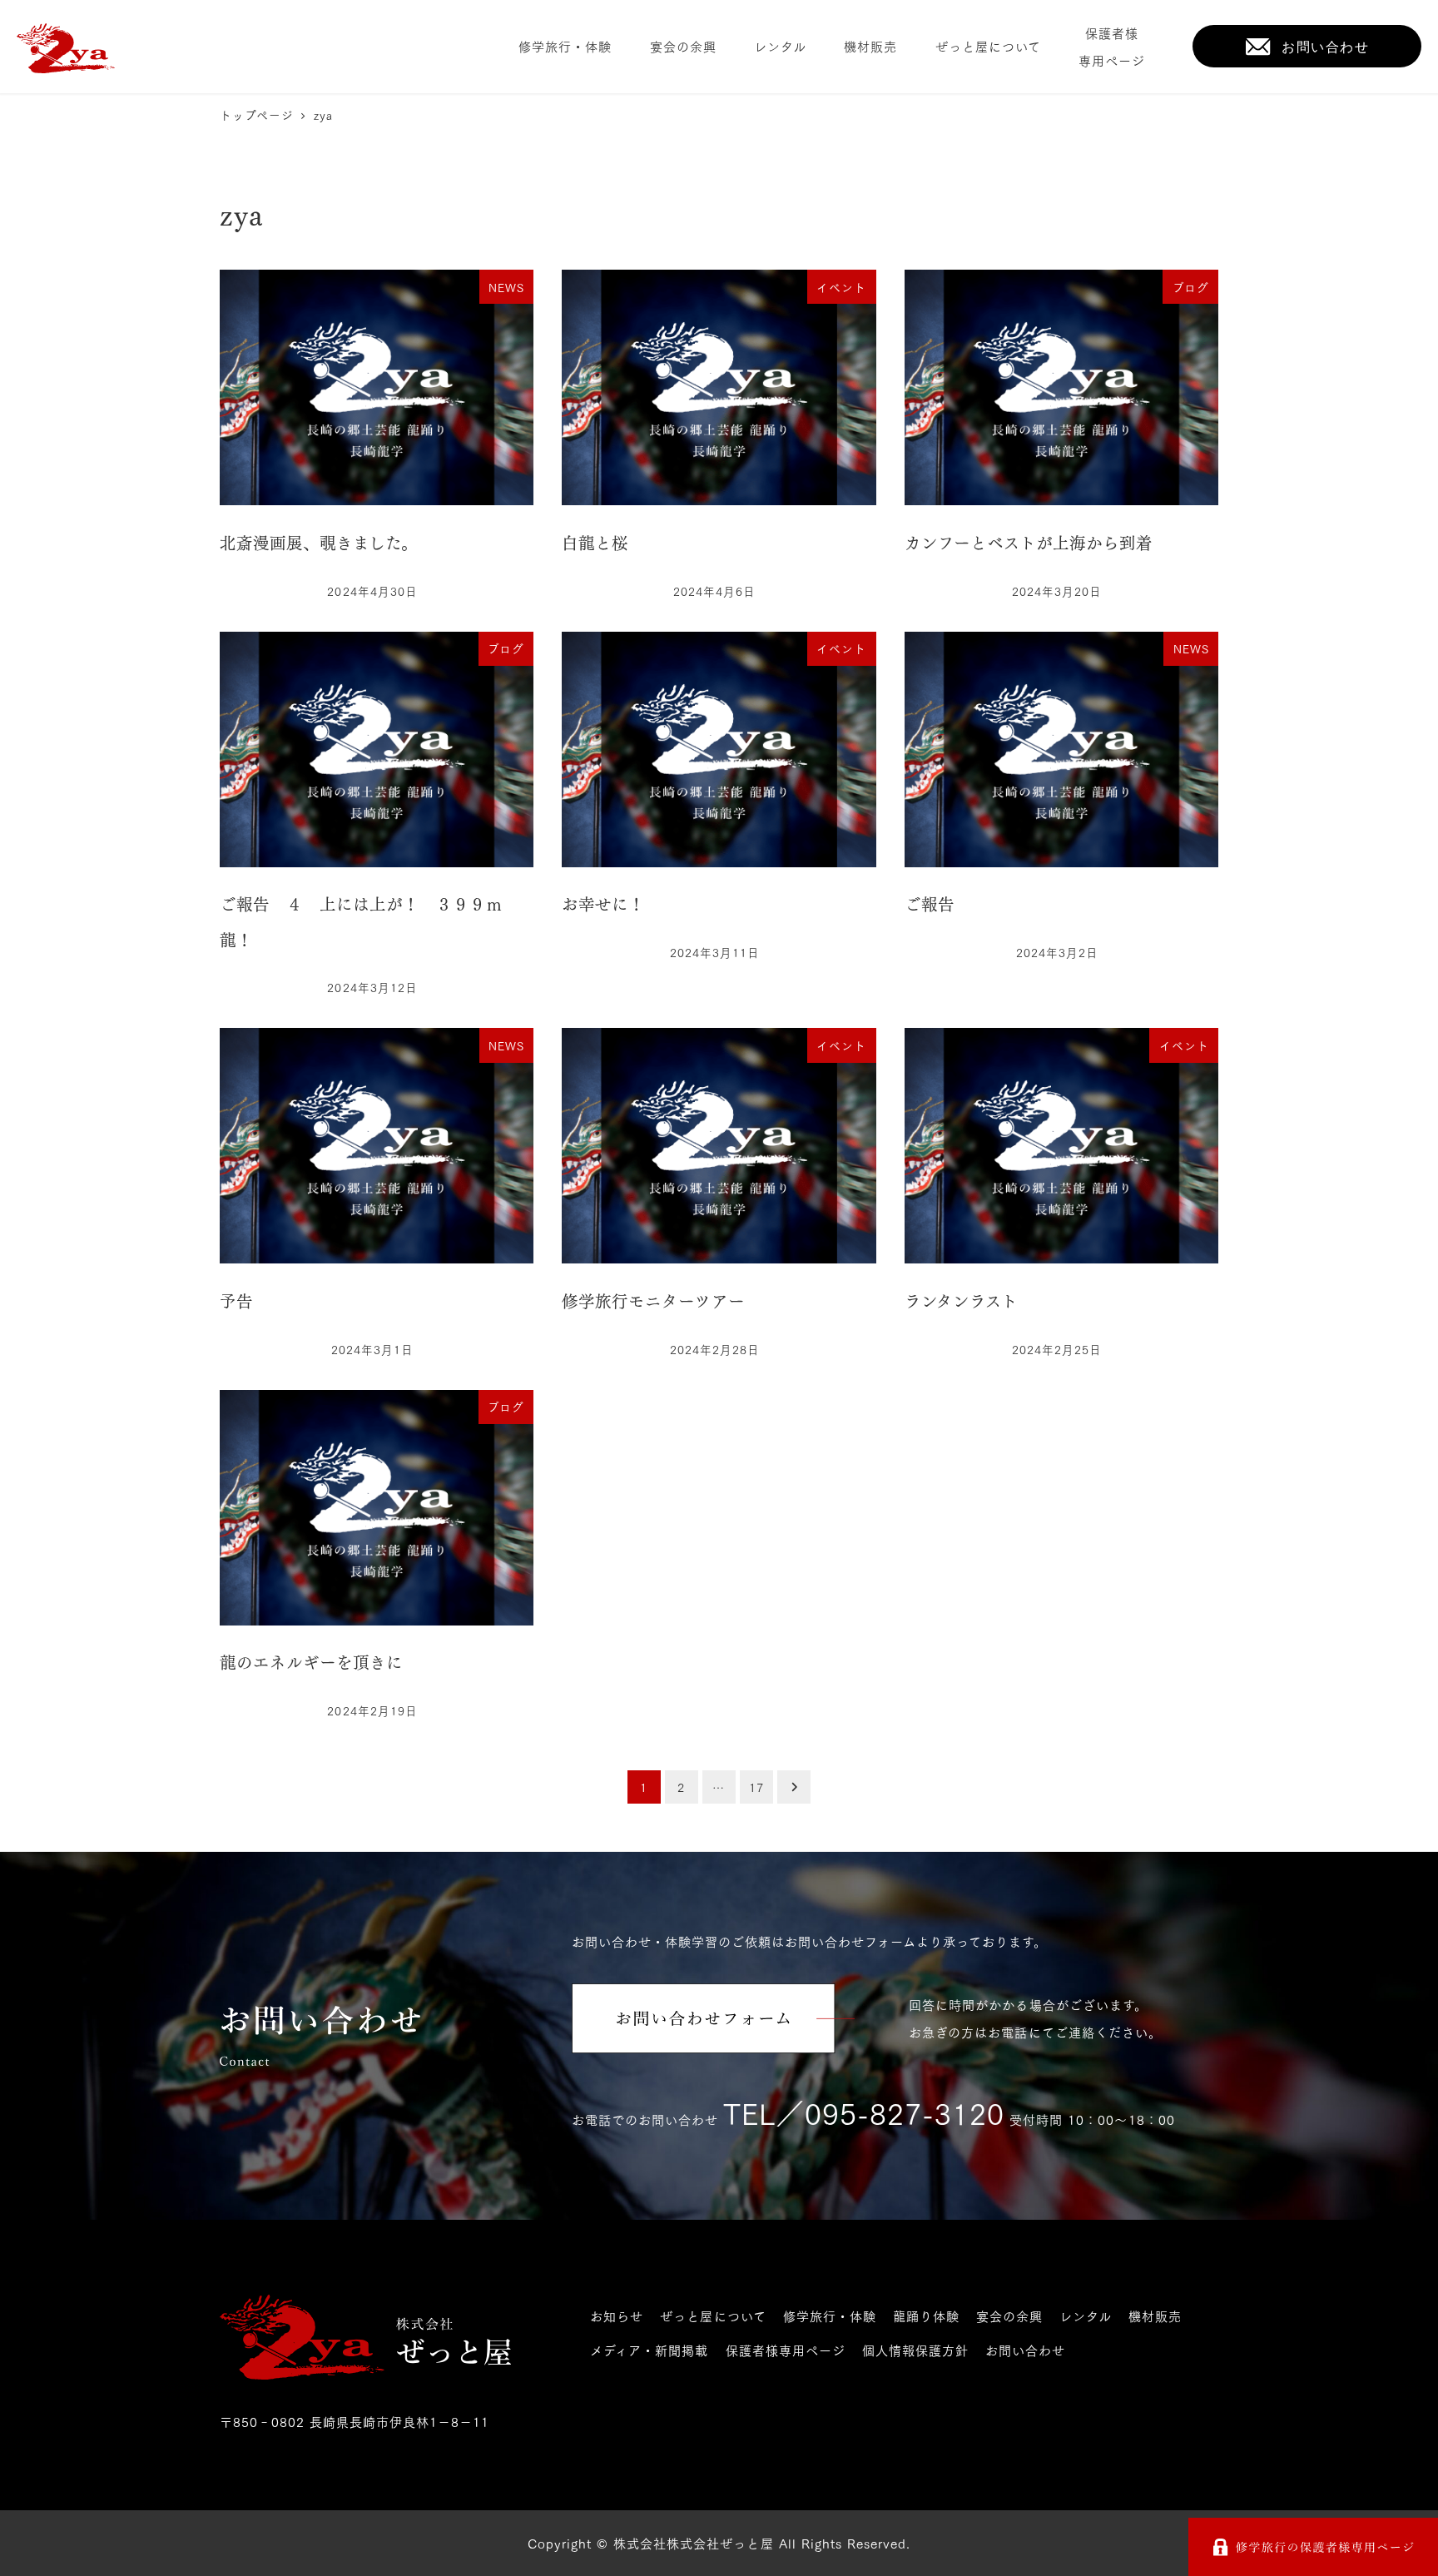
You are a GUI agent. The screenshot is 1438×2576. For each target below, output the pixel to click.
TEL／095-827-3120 (864, 2112)
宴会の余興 (1009, 2315)
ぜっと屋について (713, 2315)
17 (756, 1787)
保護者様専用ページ (786, 2350)
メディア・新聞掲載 (649, 2350)
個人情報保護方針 (915, 2350)
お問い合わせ (1025, 2350)
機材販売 (1155, 2315)
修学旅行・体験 (830, 2315)
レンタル (1086, 2315)
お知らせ (617, 2315)
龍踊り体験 (926, 2315)
